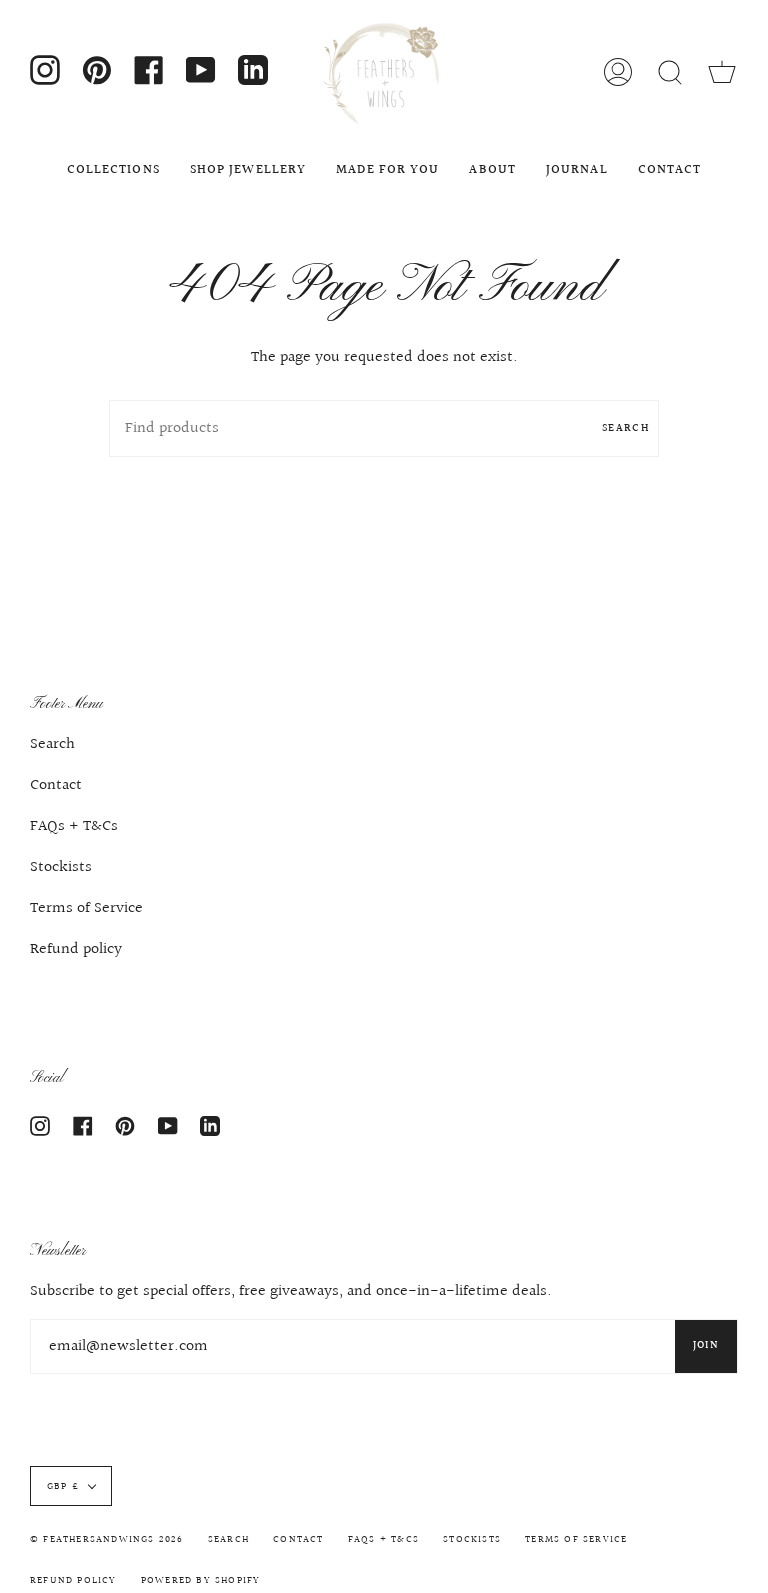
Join (706, 1345)
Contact (56, 785)
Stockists (61, 867)
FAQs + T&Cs (74, 826)
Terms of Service (86, 908)
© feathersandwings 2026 (107, 1539)
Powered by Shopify (201, 1580)
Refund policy (76, 949)
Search (625, 428)
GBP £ (63, 1486)
